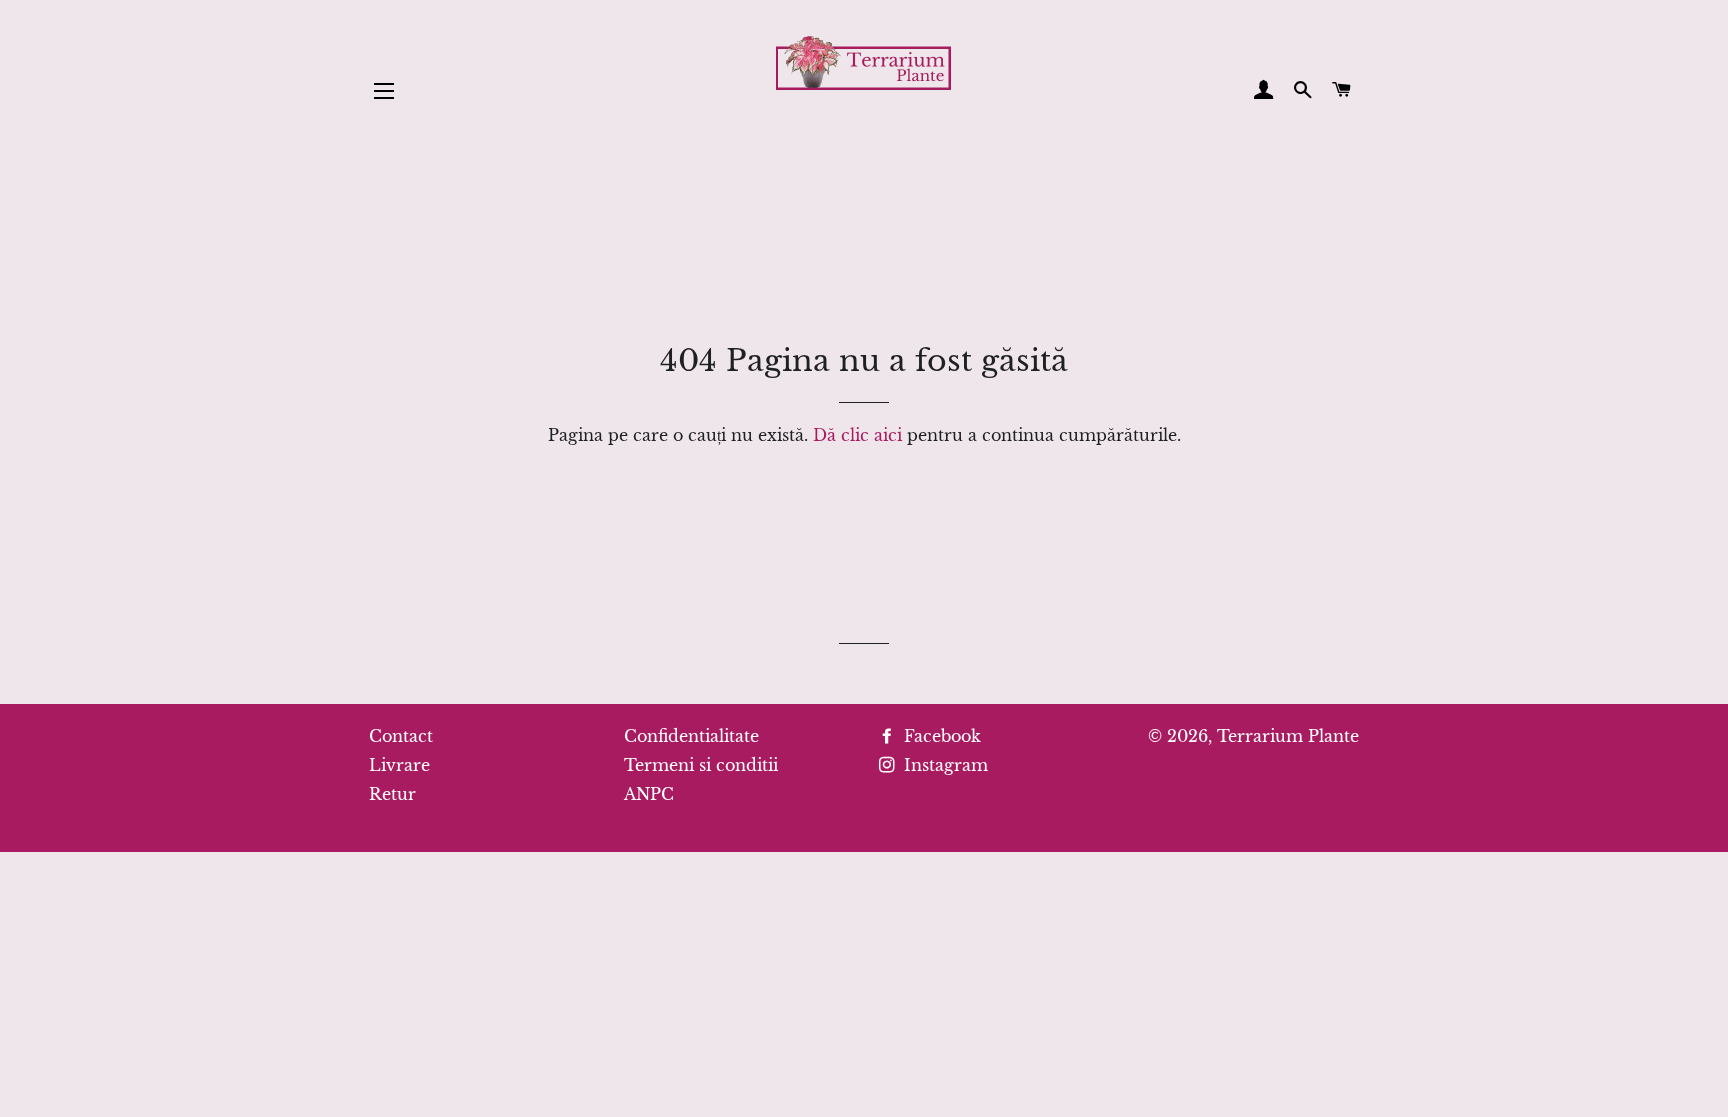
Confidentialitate (691, 736)
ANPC (649, 794)
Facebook (940, 736)
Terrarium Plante (1288, 736)
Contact (401, 736)
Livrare (399, 765)
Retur (392, 794)
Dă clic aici (857, 435)
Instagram (943, 765)
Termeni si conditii (701, 765)
